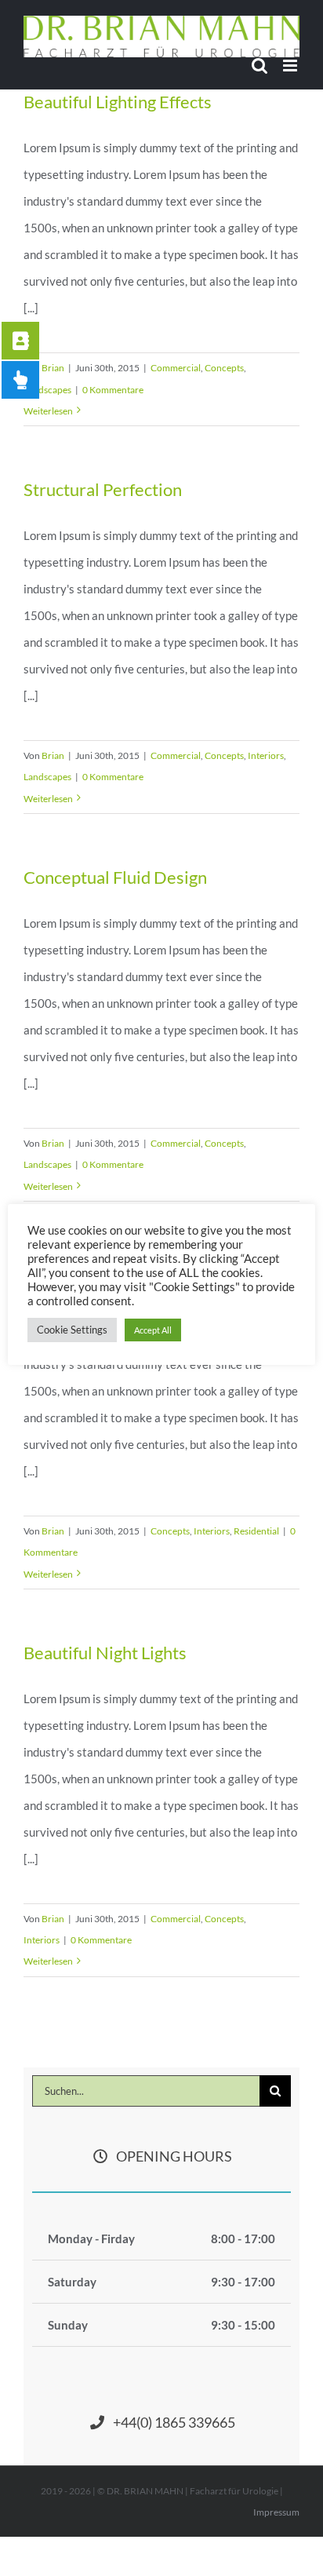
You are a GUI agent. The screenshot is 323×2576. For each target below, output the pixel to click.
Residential (256, 1531)
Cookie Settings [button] (72, 1330)
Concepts (224, 368)
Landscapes (47, 390)
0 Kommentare (113, 390)
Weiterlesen (48, 411)
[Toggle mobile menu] (291, 66)
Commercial (176, 368)
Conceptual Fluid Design (115, 877)
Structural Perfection (103, 489)
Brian (53, 368)
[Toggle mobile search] (259, 66)
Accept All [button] (153, 1330)
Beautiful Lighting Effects (118, 102)
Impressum (276, 2512)
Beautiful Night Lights (105, 1653)
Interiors (266, 755)
